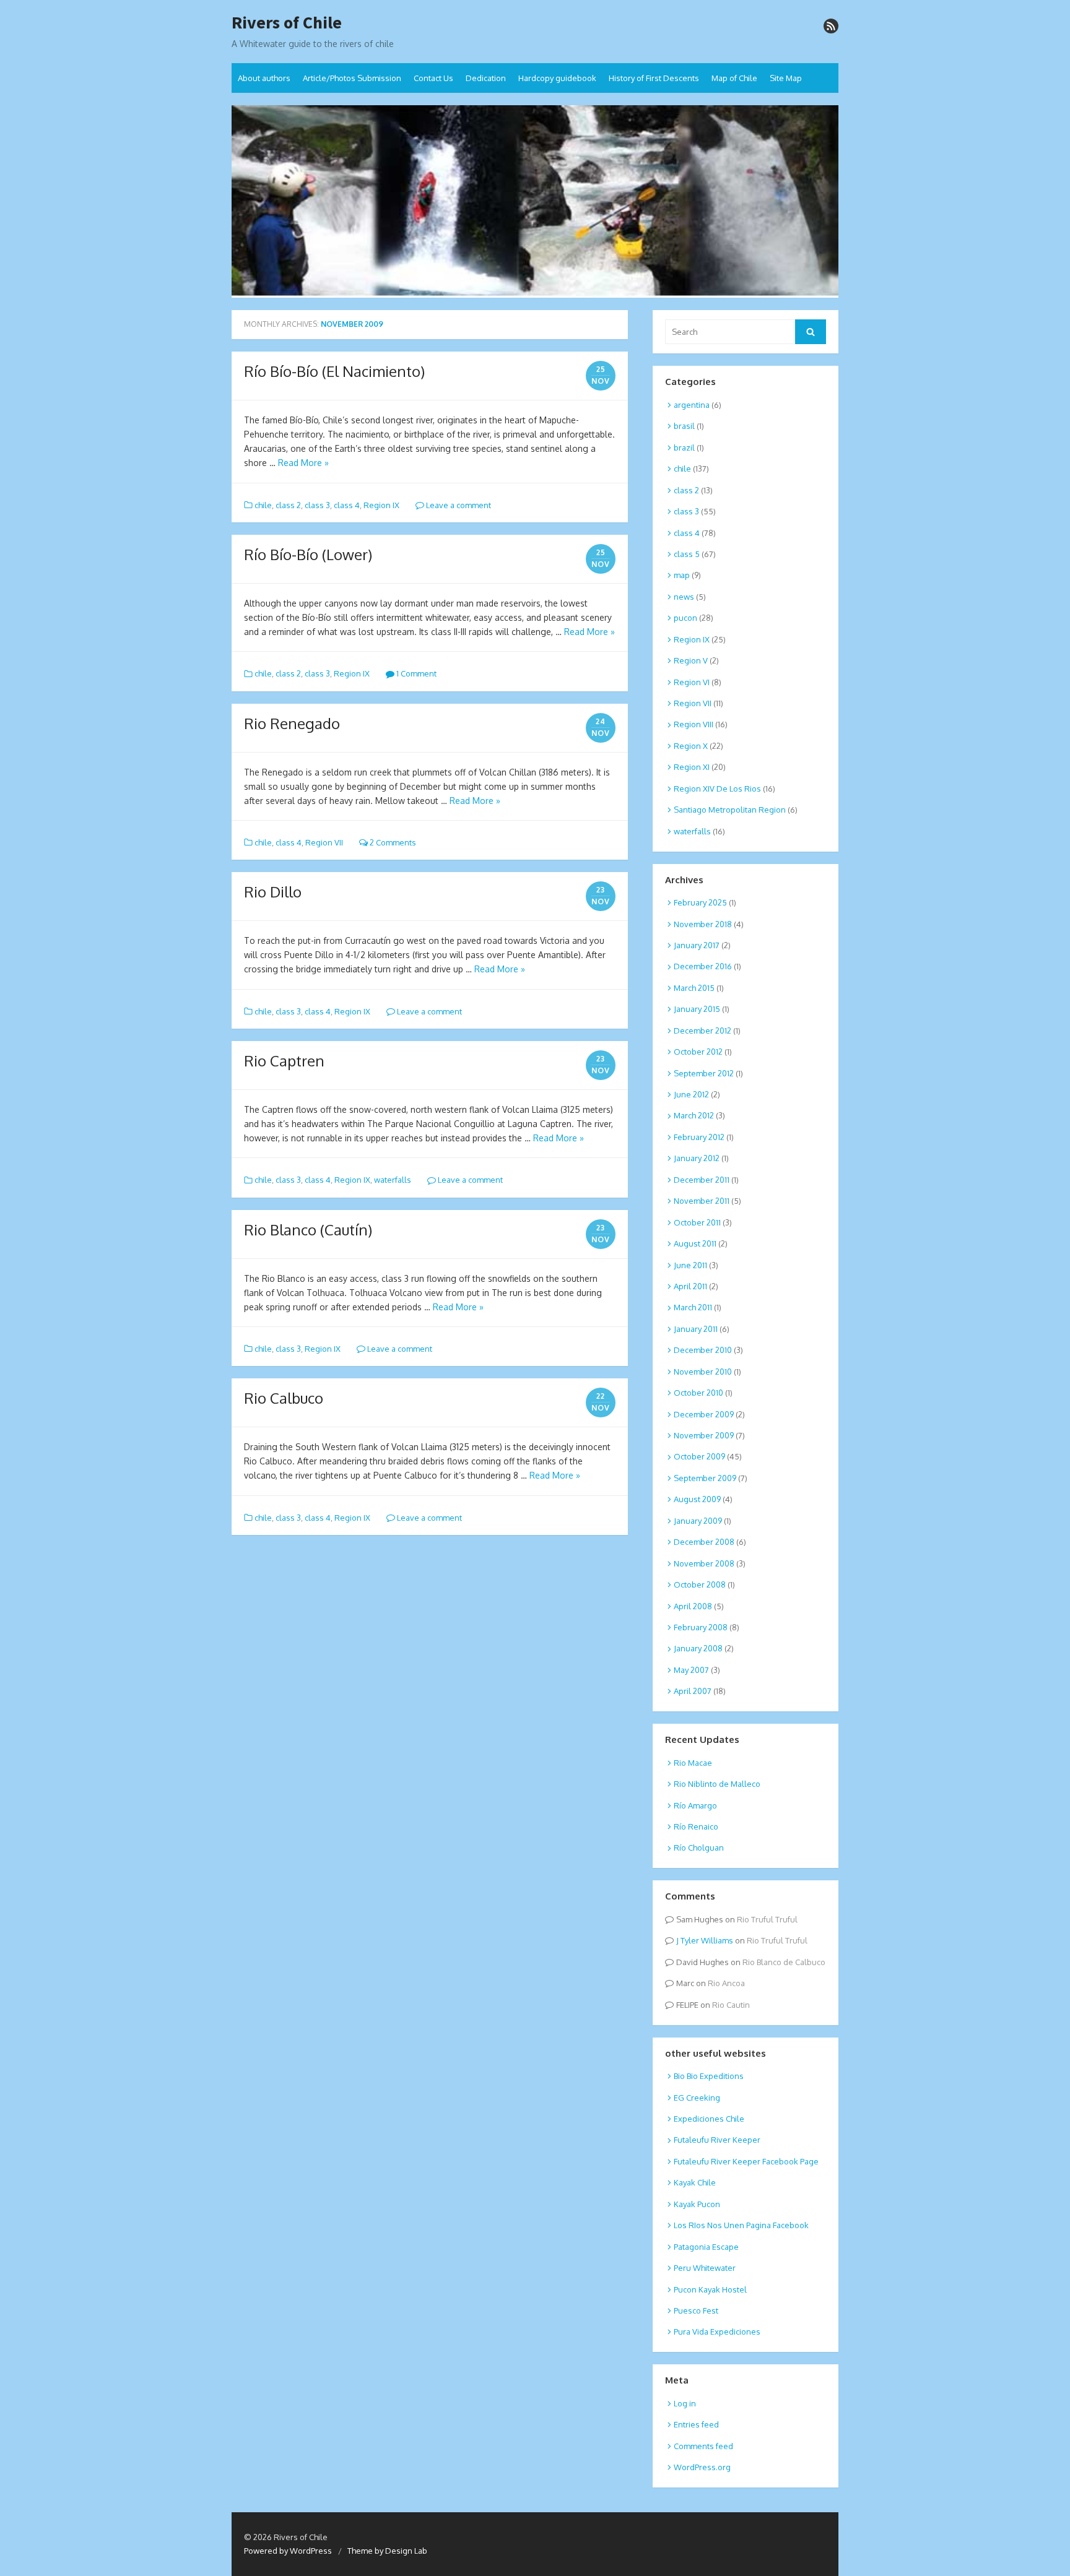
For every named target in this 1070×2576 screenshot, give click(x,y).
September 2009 (705, 1478)
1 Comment (415, 673)
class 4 (347, 505)
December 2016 (703, 966)
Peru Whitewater (705, 2268)
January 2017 (697, 945)
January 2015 (697, 1009)
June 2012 (691, 1094)
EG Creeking (697, 2098)
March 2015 (694, 988)
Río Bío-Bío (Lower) (308, 554)
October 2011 (697, 1222)
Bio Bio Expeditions (709, 2076)
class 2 (288, 505)
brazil (684, 447)
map (682, 575)
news (684, 597)
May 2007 (691, 1670)
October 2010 (698, 1393)
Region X (691, 746)
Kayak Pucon (697, 2204)
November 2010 (703, 1372)
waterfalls (393, 1180)
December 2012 (702, 1031)
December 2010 (703, 1350)
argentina (692, 405)
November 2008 (704, 1563)
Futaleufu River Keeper (717, 2140)
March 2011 (693, 1307)
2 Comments (392, 842)
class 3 (317, 505)
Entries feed (696, 2424)
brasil (684, 426)
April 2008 (693, 1606)
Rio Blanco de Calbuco (784, 1962)
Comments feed (703, 2446)
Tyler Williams (707, 1940)
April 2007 (693, 1691)
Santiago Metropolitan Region (730, 810)
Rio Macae (693, 1763)
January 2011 (696, 1329)
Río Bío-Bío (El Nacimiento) (334, 371)
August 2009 (697, 1499)
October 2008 (700, 1584)
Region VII (324, 842)
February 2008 (701, 1627)
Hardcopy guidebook (557, 78)
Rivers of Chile (287, 23)
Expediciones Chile (709, 2119)
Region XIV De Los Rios (717, 789)
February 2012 (699, 1137)
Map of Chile (734, 78)
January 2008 (698, 1648)
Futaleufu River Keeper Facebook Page (746, 2161)
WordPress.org (702, 2467)
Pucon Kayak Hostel (710, 2289)
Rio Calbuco (284, 1398)
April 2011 (690, 1286)
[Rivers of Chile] (535, 202)
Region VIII (694, 724)
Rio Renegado (292, 723)
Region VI (692, 682)
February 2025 (700, 902)
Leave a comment (458, 505)
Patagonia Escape (706, 2247)
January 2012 (697, 1158)
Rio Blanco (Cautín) (308, 1230)
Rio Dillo (273, 892)
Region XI (692, 767)
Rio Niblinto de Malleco (717, 1784)
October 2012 (698, 1052)
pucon (685, 618)
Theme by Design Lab (387, 2551)
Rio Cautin (731, 2005)
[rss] (831, 26)
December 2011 (702, 1180)
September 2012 (704, 1073)
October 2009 (699, 1456)
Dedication (486, 78)
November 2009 (704, 1435)
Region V (691, 660)
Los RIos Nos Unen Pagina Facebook (741, 2225)
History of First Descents (654, 78)
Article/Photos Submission (352, 78)
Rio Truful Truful (767, 1919)
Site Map (786, 78)
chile (263, 505)
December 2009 (704, 1414)
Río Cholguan (699, 1848)
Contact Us (433, 78)
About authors (264, 78)
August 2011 (695, 1243)
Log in (685, 2403)
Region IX (381, 505)
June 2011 (690, 1265)
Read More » (303, 463)
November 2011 (702, 1201)
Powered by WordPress (288, 2551)
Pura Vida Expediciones (717, 2332)
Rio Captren (284, 1061)
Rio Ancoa (726, 1983)
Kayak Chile (695, 2182)
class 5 (687, 554)
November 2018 (703, 924)
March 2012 (694, 1115)
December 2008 (704, 1542)
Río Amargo (695, 1805)
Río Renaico (696, 1826)
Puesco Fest (696, 2310)
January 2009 (698, 1521)
